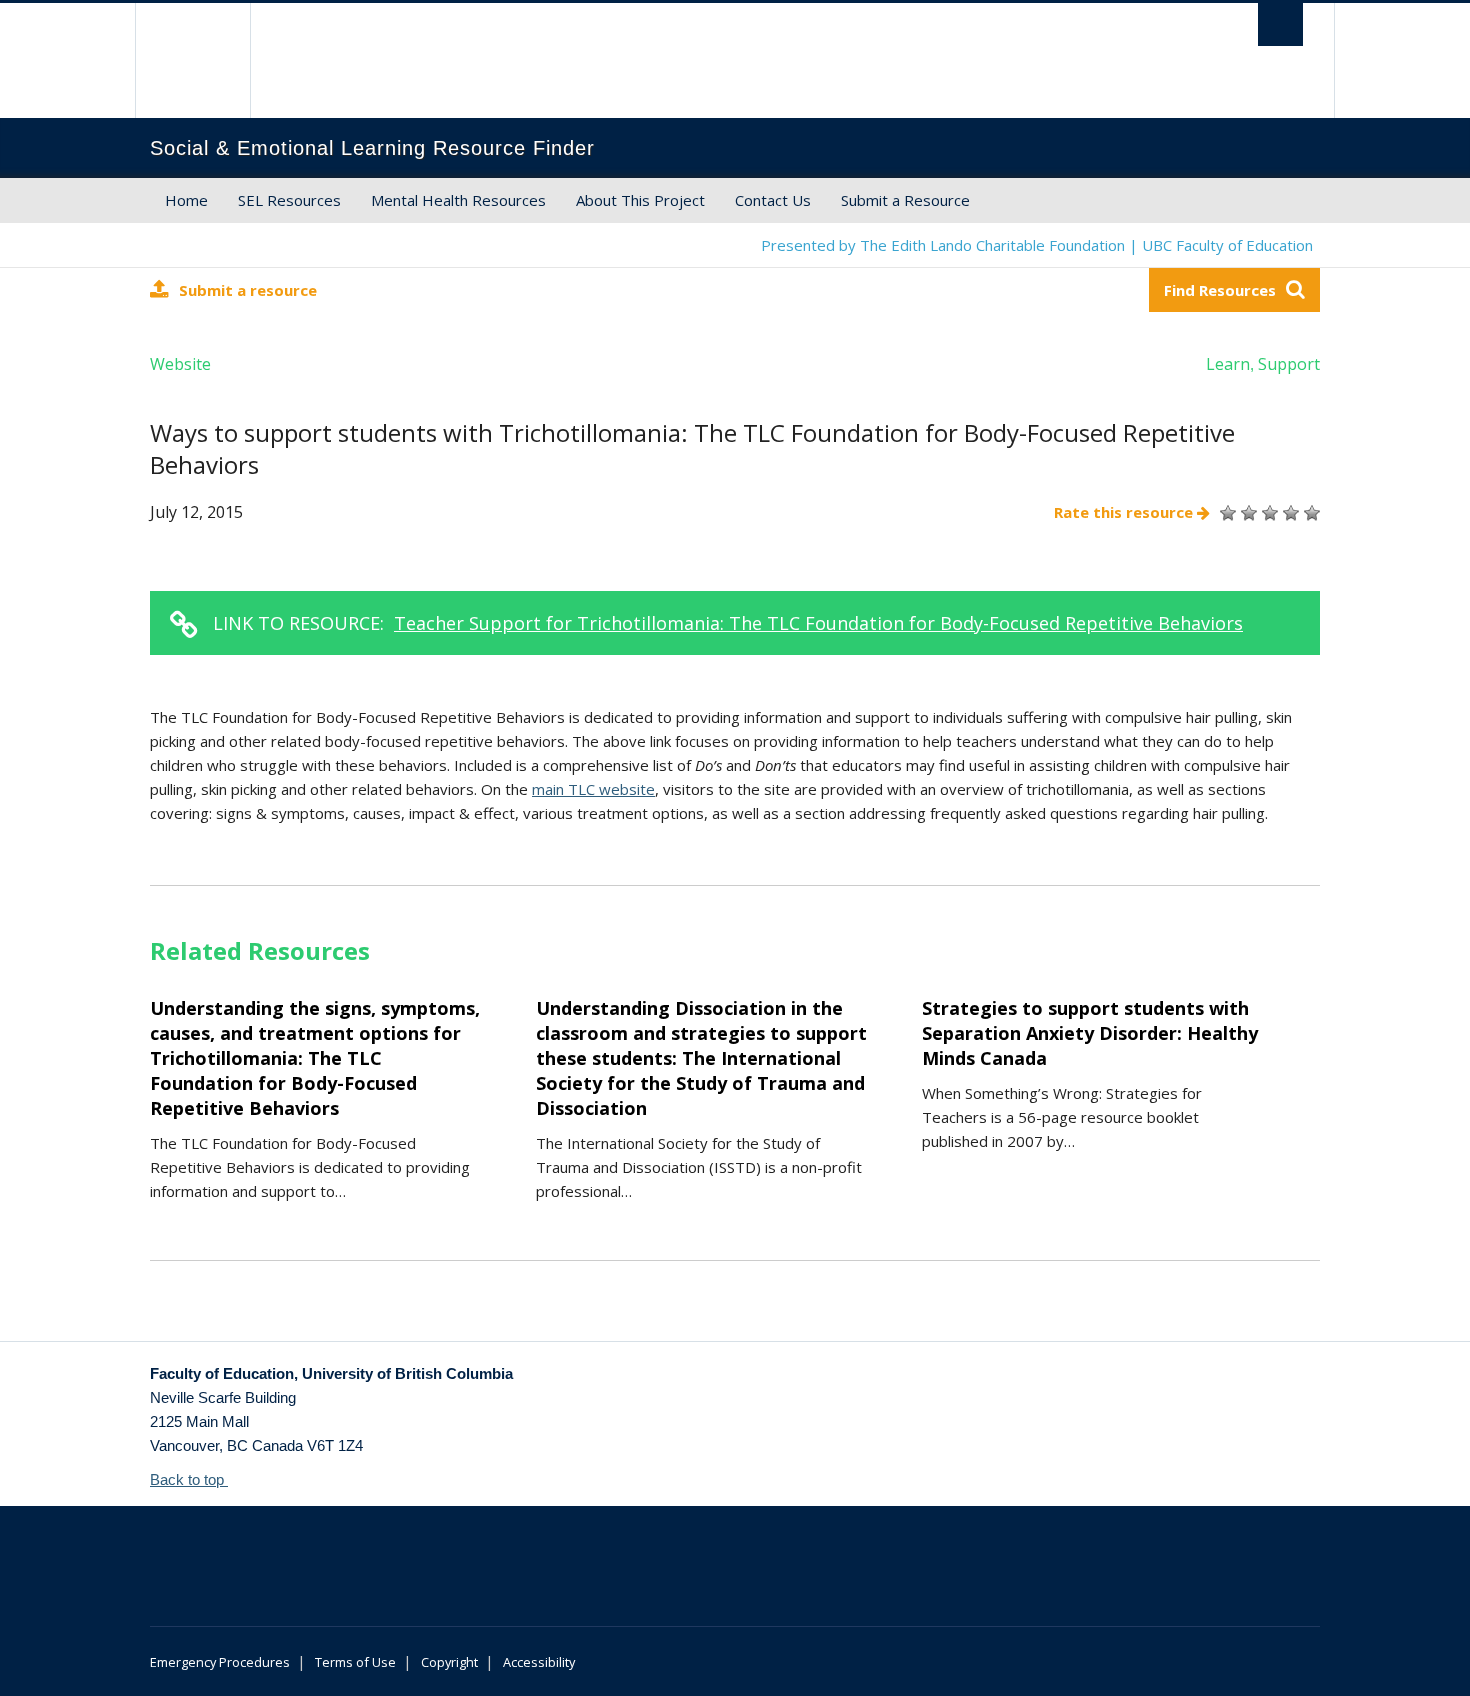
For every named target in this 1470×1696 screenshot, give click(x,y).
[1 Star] (1225, 513)
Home (186, 200)
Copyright (449, 1662)
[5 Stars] (1309, 513)
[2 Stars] (1246, 513)
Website (180, 364)
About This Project (640, 200)
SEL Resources (289, 200)
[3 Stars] (1267, 513)
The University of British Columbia (192, 60)
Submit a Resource (905, 200)
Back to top (189, 1479)
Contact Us (773, 200)
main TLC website (593, 789)
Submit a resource (248, 290)
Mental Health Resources (458, 200)
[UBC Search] (1280, 24)
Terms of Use (355, 1662)
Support (1289, 364)
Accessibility (539, 1662)
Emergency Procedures (220, 1662)
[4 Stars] (1288, 513)
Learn (1228, 364)
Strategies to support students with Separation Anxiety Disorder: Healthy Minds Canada (1090, 1033)
